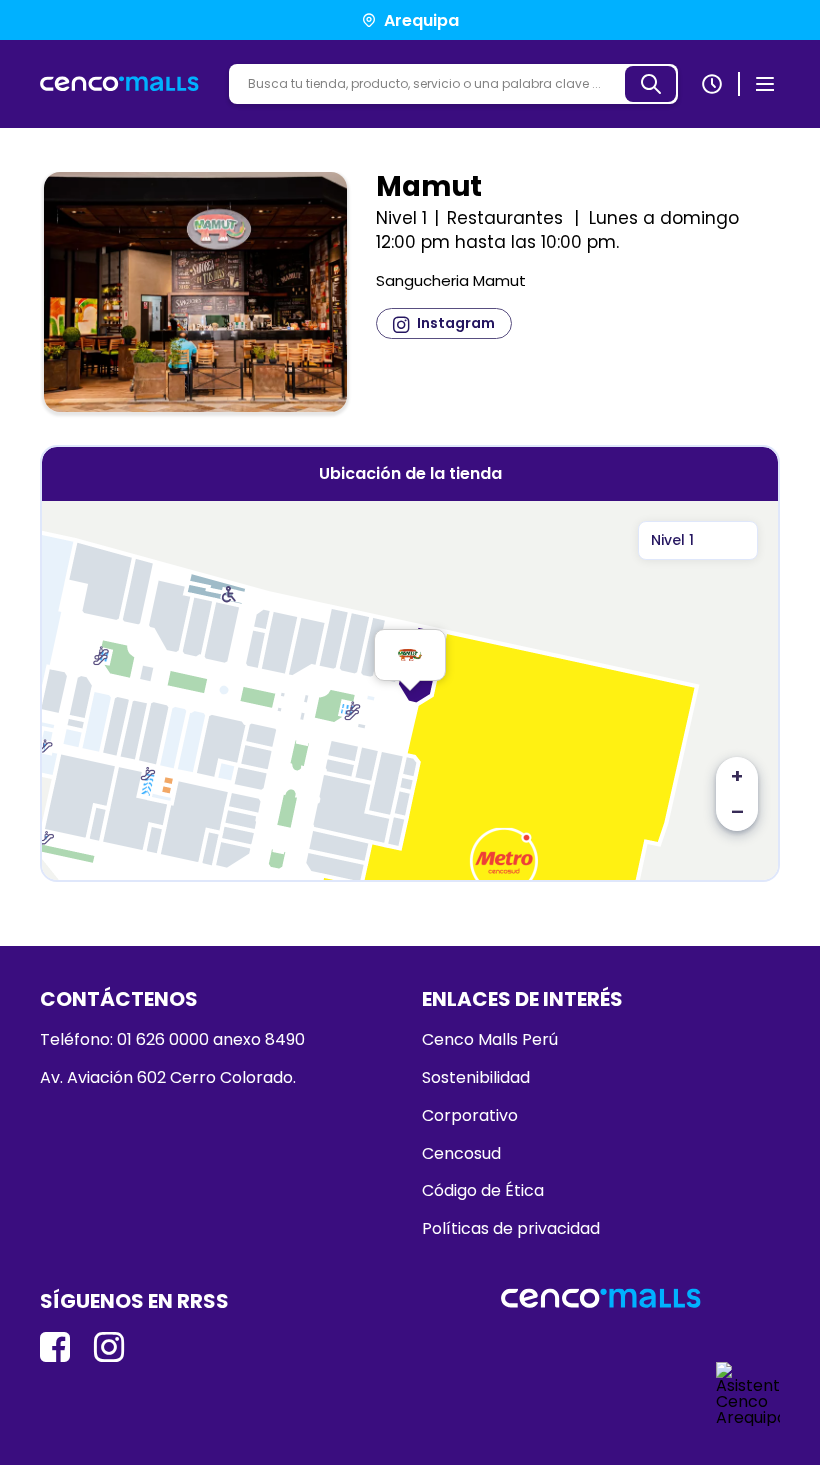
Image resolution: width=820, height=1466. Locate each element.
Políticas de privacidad (511, 1229)
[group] (196, 296)
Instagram (456, 323)
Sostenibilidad (476, 1078)
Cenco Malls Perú (490, 1040)
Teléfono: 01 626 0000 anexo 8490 (172, 1040)
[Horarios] (712, 84)
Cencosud (461, 1154)
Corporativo (470, 1116)
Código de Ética (483, 1191)
